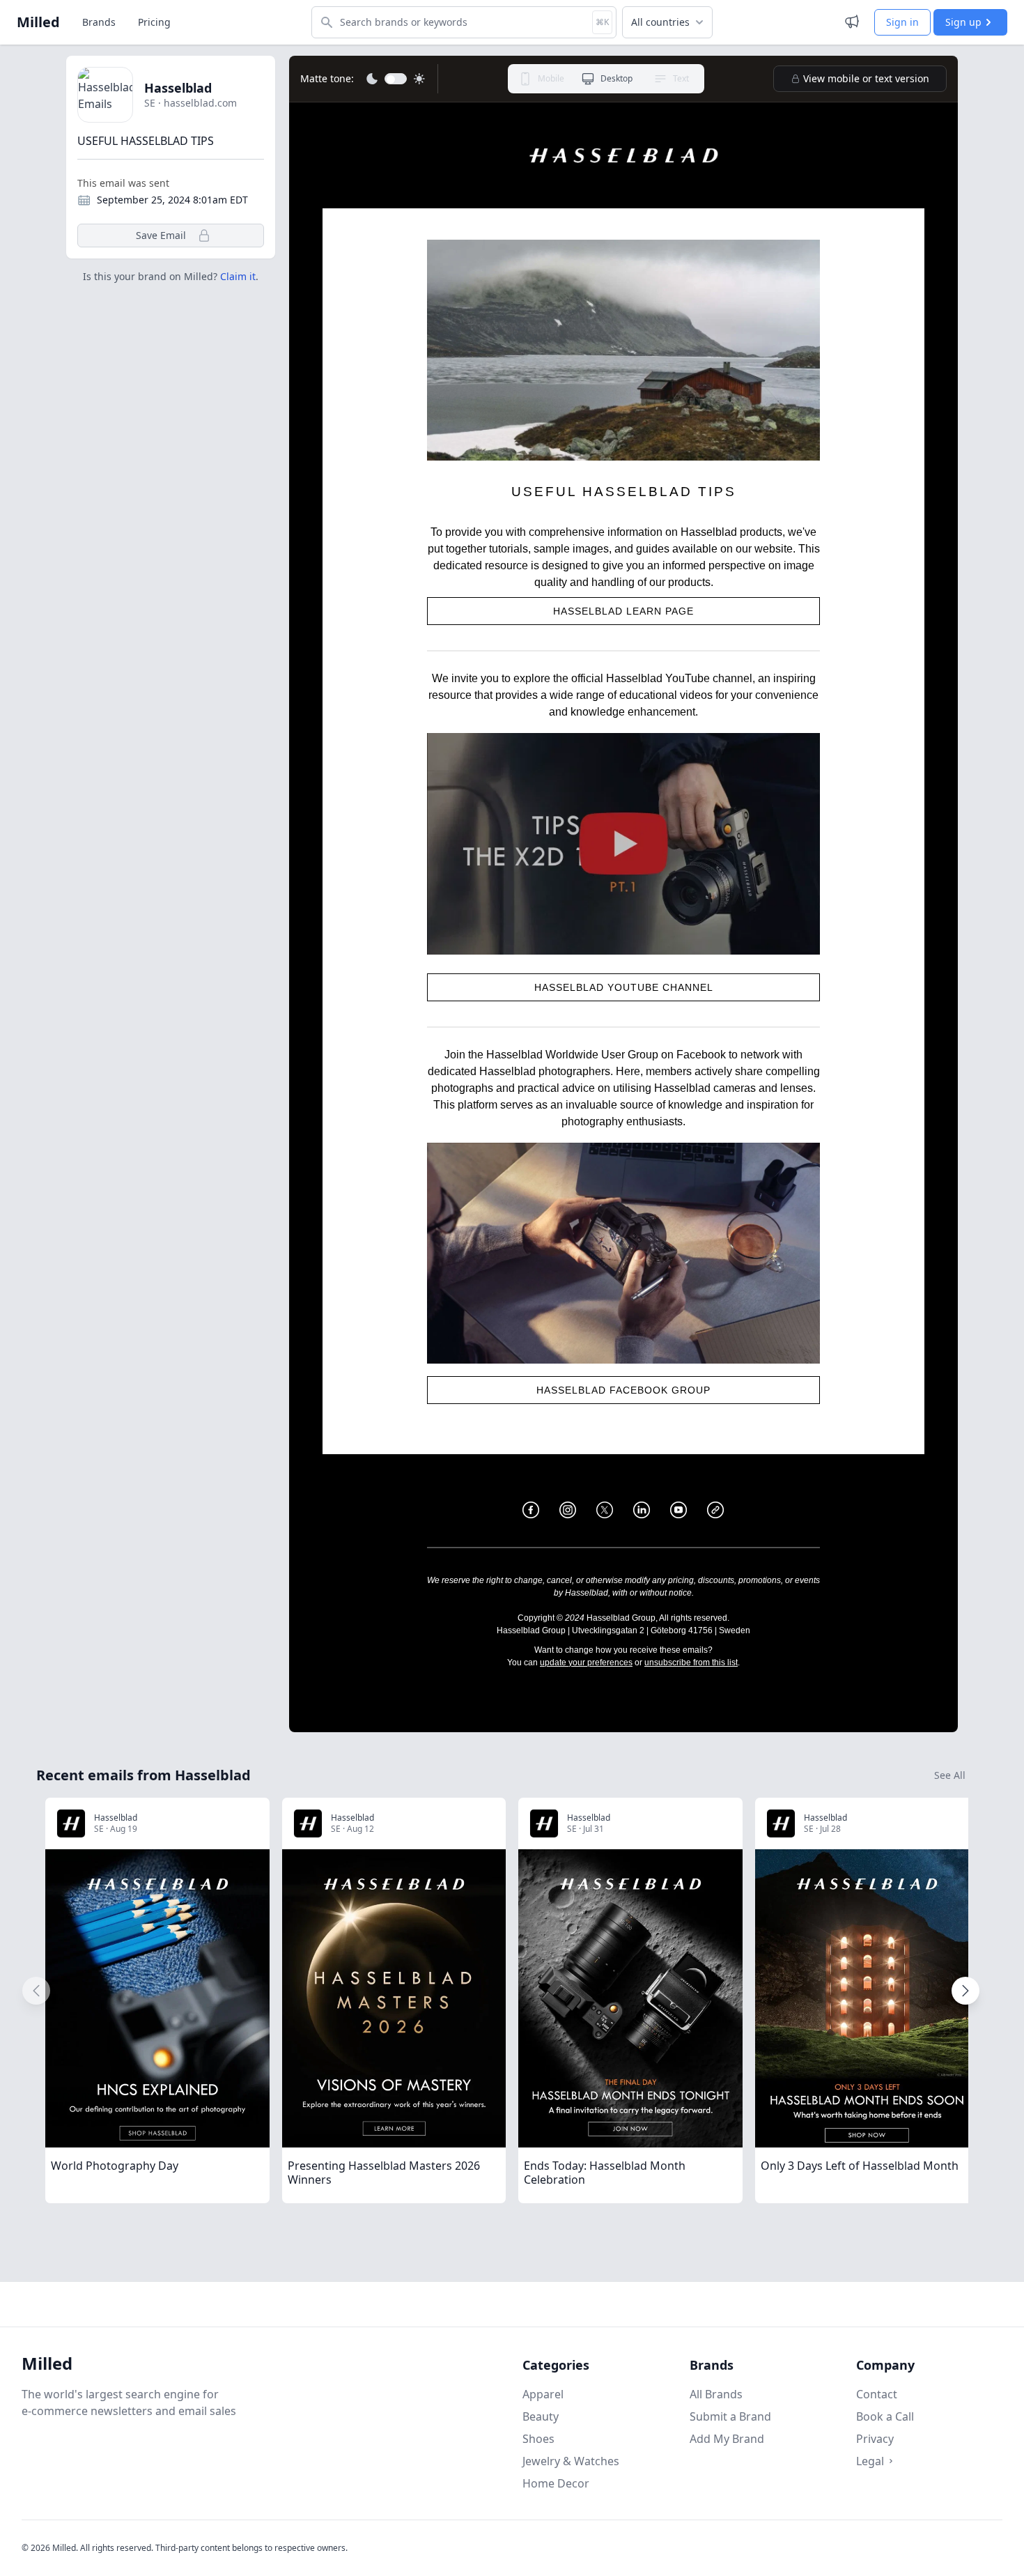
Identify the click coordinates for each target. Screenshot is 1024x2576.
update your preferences (586, 1663)
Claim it (238, 276)
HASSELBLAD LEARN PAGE (623, 611)
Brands (99, 22)
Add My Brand (727, 2439)
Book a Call (885, 2416)
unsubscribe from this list (691, 1663)
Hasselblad (178, 88)
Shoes (538, 2439)
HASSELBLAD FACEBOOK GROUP (623, 1390)
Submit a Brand (730, 2416)
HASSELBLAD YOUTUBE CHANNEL (624, 987)
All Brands (716, 2394)
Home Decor (556, 2483)
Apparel (543, 2394)
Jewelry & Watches (571, 2461)
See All (950, 1775)
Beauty (541, 2416)
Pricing (154, 22)
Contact (877, 2394)
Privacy (875, 2439)
